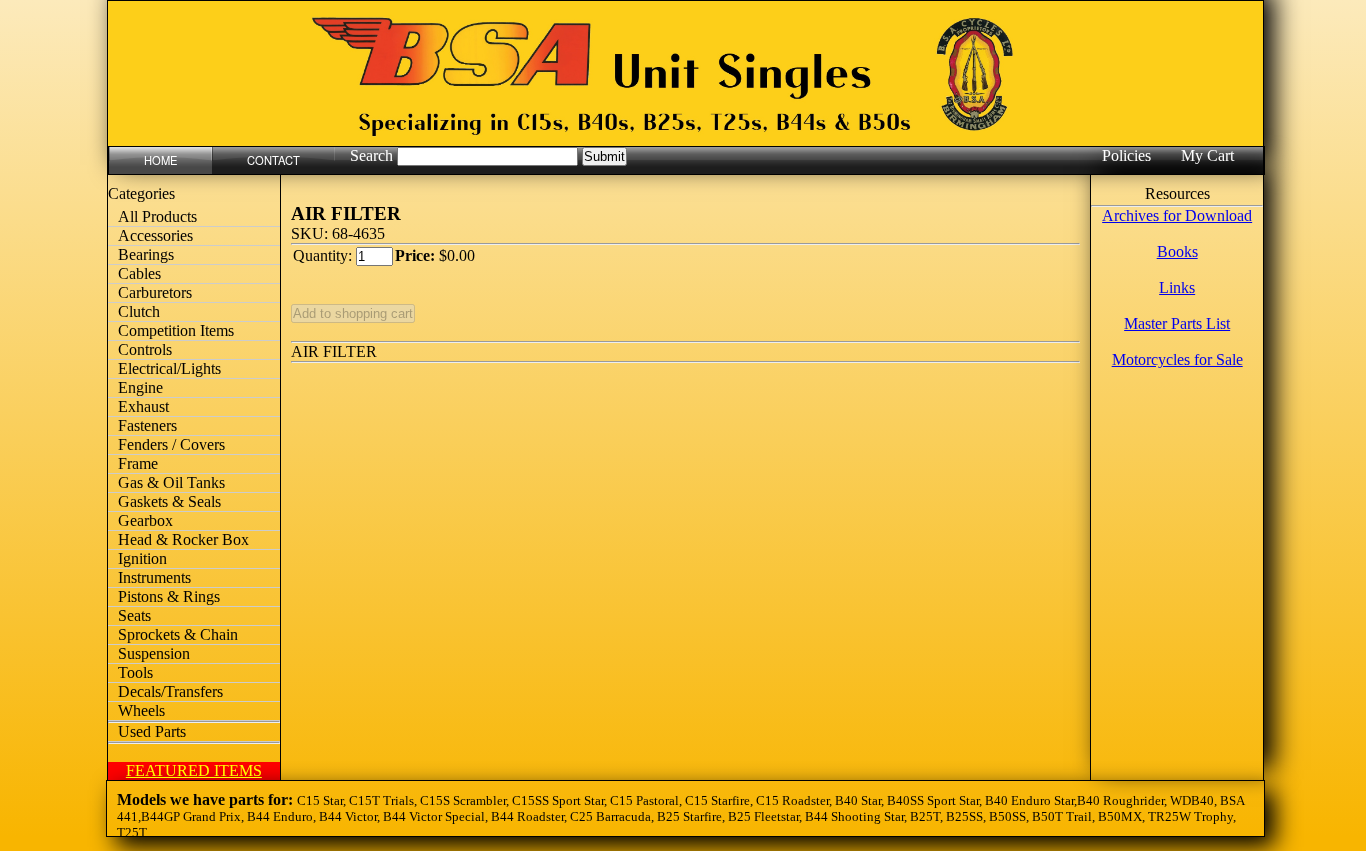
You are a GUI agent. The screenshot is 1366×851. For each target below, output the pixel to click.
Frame (138, 463)
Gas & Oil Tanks (171, 482)
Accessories (155, 235)
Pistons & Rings (169, 596)
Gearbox (145, 520)
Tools (135, 672)
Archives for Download (1177, 215)
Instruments (154, 577)
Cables (139, 273)
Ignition (142, 558)
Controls (145, 349)
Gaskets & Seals (169, 501)
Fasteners (147, 425)
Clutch (139, 311)
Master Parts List (1177, 323)
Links (1177, 287)
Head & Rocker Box (183, 539)
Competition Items (176, 330)
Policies (1126, 155)
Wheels (141, 710)
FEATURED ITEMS (194, 770)
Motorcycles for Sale (1177, 359)
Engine (140, 387)
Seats (134, 615)
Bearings (146, 254)
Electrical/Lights (169, 368)
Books (1177, 251)
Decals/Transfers (170, 691)
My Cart (1207, 155)
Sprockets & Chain (178, 634)
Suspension (154, 653)
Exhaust (143, 406)
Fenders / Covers (171, 444)
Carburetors (155, 292)
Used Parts (152, 731)
